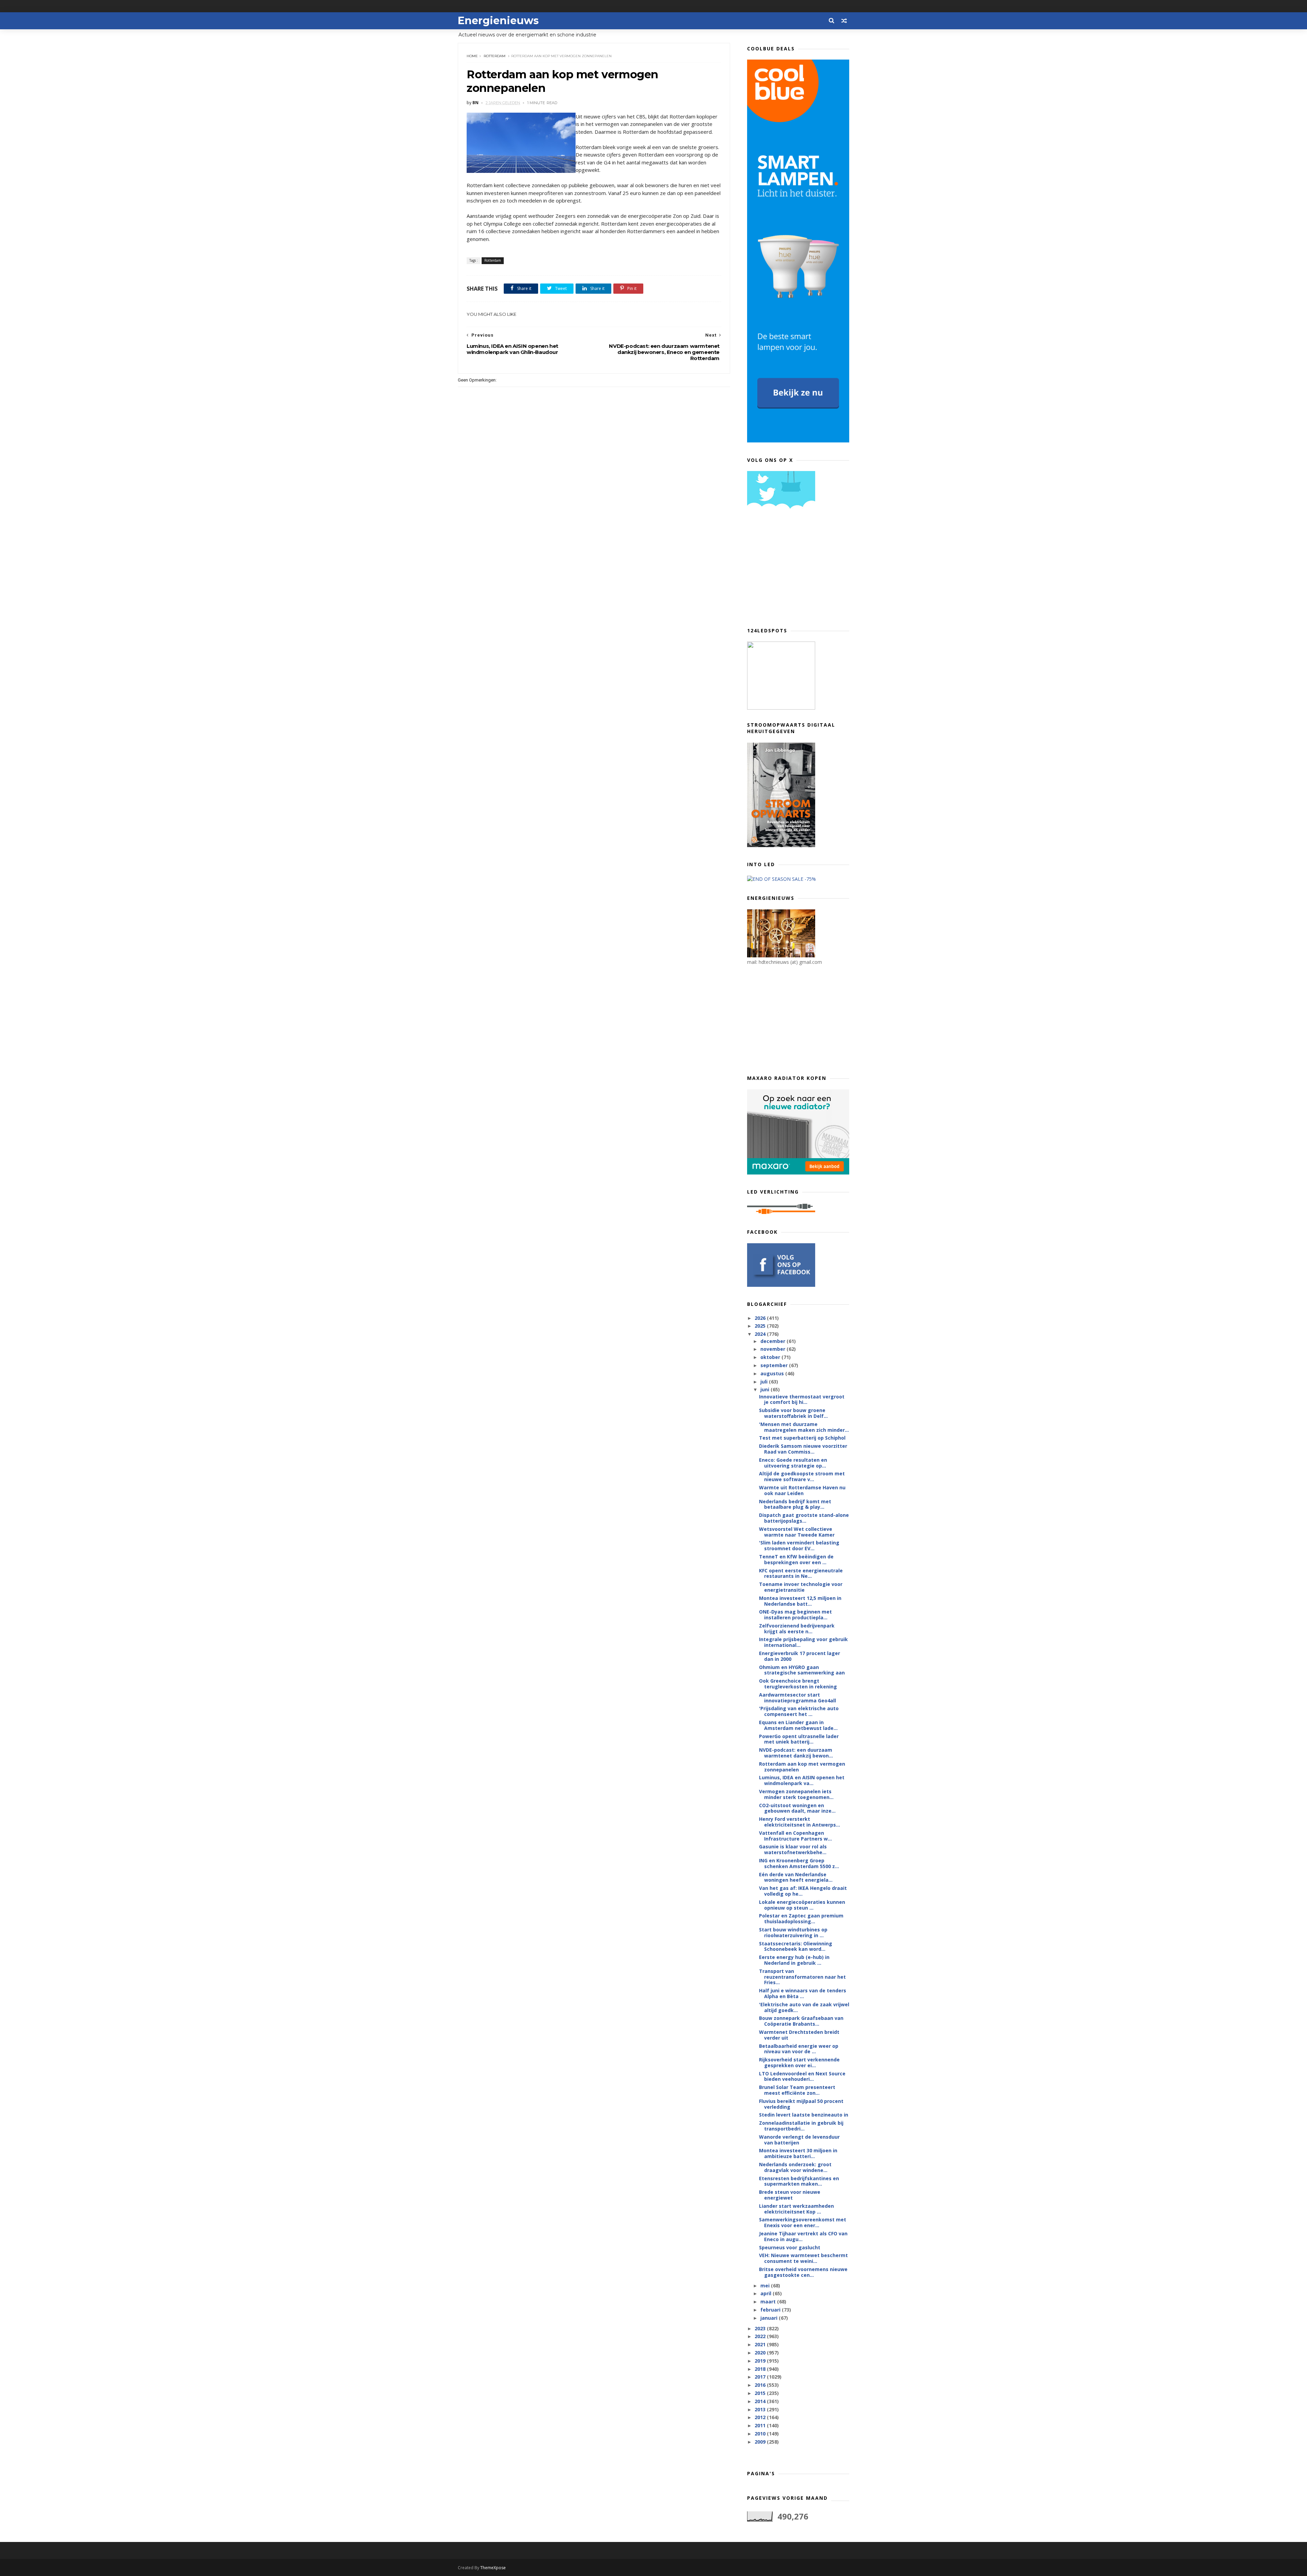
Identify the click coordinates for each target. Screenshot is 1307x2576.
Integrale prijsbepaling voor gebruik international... (803, 1642)
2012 (761, 2417)
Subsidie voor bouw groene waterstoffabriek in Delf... (793, 1413)
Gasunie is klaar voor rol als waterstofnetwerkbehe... (793, 1849)
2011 (761, 2425)
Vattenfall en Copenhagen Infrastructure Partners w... (795, 1836)
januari (770, 2318)
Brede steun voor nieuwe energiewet (790, 2195)
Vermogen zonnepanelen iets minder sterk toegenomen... (796, 1794)
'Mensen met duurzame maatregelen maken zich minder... (804, 1427)
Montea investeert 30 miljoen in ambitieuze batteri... (798, 2153)
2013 (761, 2409)
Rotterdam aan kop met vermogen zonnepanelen (802, 1767)
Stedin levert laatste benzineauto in (804, 2115)
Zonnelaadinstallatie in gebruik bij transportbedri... (801, 2126)
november (773, 1349)
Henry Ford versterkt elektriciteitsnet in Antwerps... (800, 1822)
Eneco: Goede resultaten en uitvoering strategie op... (793, 1463)
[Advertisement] (798, 570)
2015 (761, 2393)
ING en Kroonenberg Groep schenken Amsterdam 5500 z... (799, 1863)
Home (472, 56)
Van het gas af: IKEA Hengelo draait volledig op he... (803, 1891)
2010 (761, 2434)
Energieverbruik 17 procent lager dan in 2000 (800, 1656)
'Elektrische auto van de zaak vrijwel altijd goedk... (804, 2007)
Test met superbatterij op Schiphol (802, 1438)
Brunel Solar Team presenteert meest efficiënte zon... (797, 2090)
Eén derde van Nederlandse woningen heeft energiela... (796, 1877)
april (767, 2293)
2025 (761, 1326)
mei (766, 2286)
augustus (773, 1373)
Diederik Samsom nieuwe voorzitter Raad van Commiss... (803, 1449)
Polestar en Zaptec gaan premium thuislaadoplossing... (801, 1918)
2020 (761, 2353)
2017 (761, 2377)
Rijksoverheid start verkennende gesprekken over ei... (799, 2062)
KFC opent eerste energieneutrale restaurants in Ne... (801, 1573)
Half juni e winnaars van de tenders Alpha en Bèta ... (803, 1993)
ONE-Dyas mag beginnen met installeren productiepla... (795, 1615)
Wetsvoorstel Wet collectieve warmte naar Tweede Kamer (797, 1532)
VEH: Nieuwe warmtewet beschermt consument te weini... (803, 2258)
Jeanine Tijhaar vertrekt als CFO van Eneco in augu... (803, 2236)
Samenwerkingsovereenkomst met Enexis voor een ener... (803, 2222)
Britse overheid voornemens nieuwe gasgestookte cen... (803, 2272)
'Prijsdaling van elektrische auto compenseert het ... (799, 1711)
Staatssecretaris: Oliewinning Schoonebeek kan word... (796, 1946)
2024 (761, 1334)
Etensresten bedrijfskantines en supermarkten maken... (799, 2181)
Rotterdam (495, 56)
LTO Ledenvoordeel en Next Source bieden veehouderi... (802, 2076)
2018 (761, 2369)
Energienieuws (498, 21)
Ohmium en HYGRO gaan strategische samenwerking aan (802, 1670)
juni (765, 1389)
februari (771, 2310)
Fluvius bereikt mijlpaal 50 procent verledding (801, 2104)
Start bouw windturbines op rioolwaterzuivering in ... (793, 1932)
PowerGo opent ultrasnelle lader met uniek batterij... (799, 1739)
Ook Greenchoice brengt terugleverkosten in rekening (798, 1684)
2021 (761, 2344)
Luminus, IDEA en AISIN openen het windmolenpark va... (802, 1780)
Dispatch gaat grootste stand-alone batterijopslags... (804, 1518)
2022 (761, 2336)
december (773, 1341)
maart (769, 2302)
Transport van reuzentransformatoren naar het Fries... (802, 1977)
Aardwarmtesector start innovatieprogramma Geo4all (797, 1698)
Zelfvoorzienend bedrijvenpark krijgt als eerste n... (797, 1629)
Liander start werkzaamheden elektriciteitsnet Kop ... (796, 2209)
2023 (761, 2328)
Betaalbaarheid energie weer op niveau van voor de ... (799, 2049)
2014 (761, 2401)
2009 (761, 2442)
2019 (761, 2361)
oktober (771, 1357)
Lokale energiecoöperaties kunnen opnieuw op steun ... (802, 1905)
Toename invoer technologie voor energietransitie (801, 1587)
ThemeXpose (493, 2568)
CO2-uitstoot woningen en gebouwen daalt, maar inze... (797, 1808)
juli (765, 1382)
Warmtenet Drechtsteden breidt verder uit (799, 2035)
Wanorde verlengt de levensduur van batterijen (799, 2140)
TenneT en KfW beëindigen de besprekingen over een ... (796, 1559)
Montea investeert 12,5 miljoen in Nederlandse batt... (800, 1601)
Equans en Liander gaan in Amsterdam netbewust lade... (798, 1725)
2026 (761, 1318)
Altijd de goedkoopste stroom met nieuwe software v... (802, 1476)
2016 (761, 2385)
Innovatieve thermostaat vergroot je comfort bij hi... (802, 1399)
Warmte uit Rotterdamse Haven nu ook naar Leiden (802, 1490)
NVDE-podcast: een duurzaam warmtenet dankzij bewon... (796, 1753)
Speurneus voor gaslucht (790, 2247)
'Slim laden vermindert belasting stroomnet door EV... (799, 1545)
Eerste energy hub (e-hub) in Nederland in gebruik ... (794, 1960)
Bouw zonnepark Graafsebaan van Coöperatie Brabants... (801, 2021)
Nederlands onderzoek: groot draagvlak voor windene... (795, 2167)
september (775, 1365)
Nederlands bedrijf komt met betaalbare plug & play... (795, 1504)
